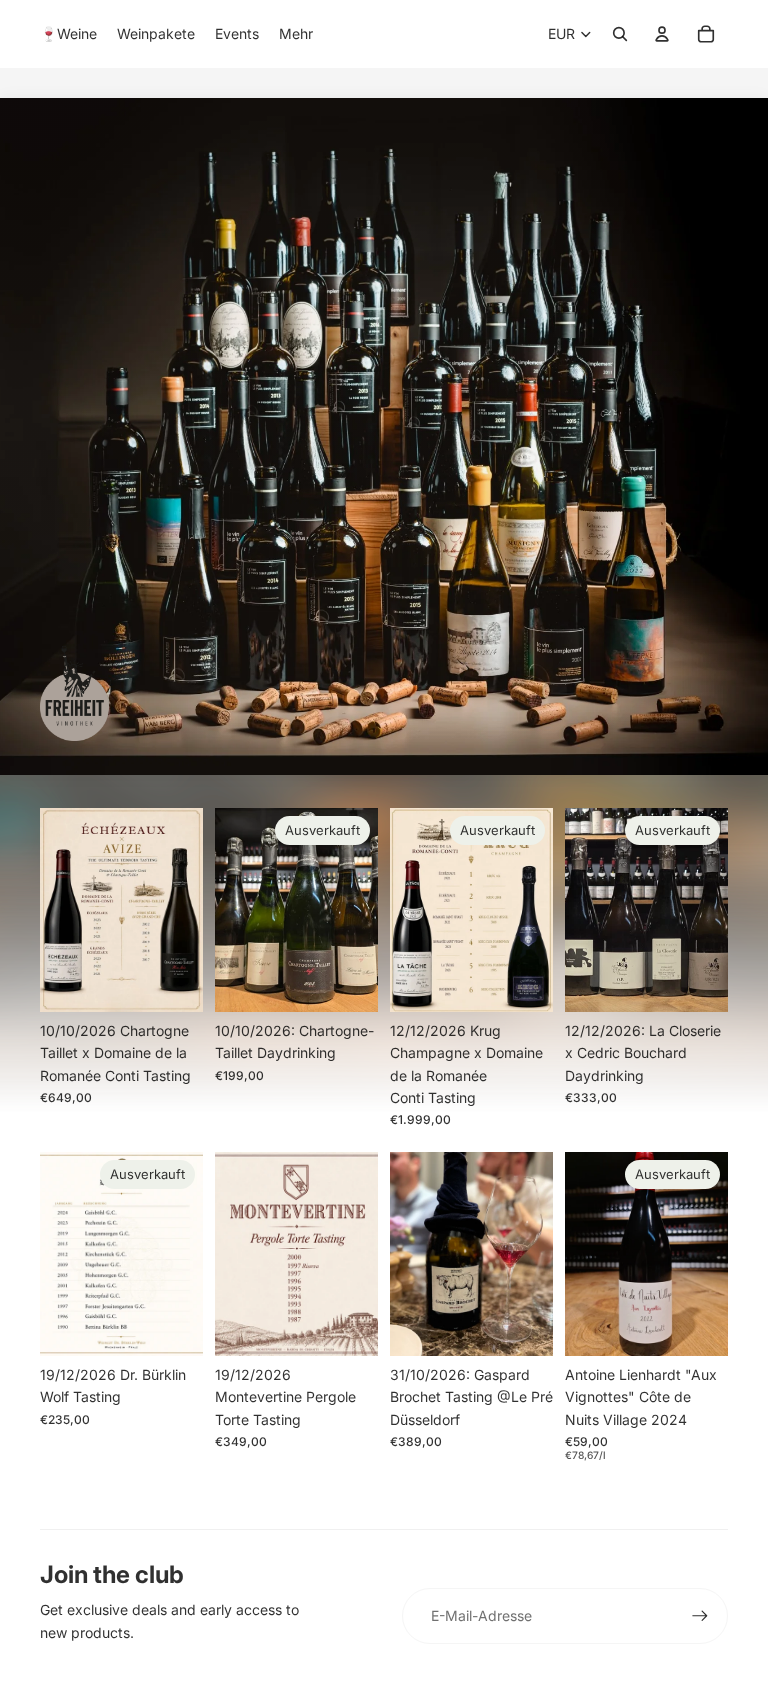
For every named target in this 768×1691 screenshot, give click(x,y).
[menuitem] (68, 34)
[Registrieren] (700, 1616)
